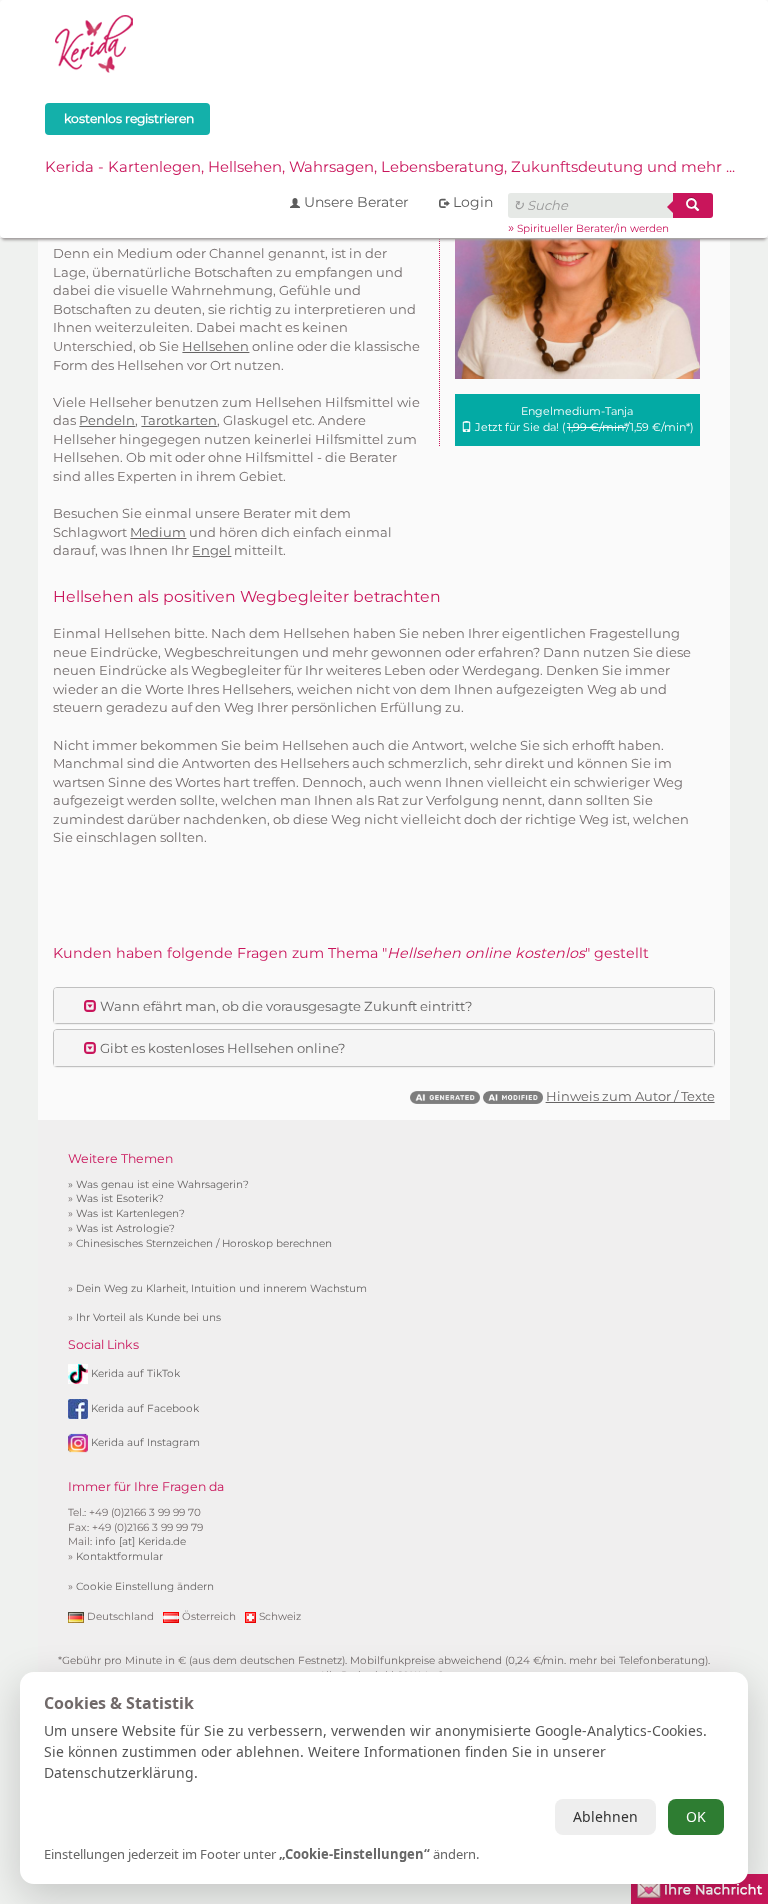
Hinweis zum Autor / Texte (630, 1096)
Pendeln (107, 420)
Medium (158, 532)
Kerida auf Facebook (145, 1407)
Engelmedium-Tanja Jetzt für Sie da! (583, 419)
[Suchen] (693, 205)
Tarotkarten (179, 420)
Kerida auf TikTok (135, 1372)
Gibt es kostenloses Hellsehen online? (221, 1048)
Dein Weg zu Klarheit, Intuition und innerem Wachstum (221, 1288)
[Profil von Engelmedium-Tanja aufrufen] (577, 256)
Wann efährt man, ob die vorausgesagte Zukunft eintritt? (284, 1006)
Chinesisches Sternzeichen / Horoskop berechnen (204, 1243)
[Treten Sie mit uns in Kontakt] (699, 1887)
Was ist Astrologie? (125, 1228)
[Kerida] (95, 41)
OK (696, 1816)
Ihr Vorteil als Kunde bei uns (148, 1317)
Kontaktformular (119, 1556)
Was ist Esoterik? (120, 1198)
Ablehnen (605, 1816)
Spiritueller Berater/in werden (593, 228)
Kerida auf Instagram (145, 1442)
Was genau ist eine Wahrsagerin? (162, 1184)
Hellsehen (215, 346)
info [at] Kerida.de (140, 1541)
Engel (211, 550)
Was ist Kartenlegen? (130, 1213)
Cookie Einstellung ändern (145, 1586)
